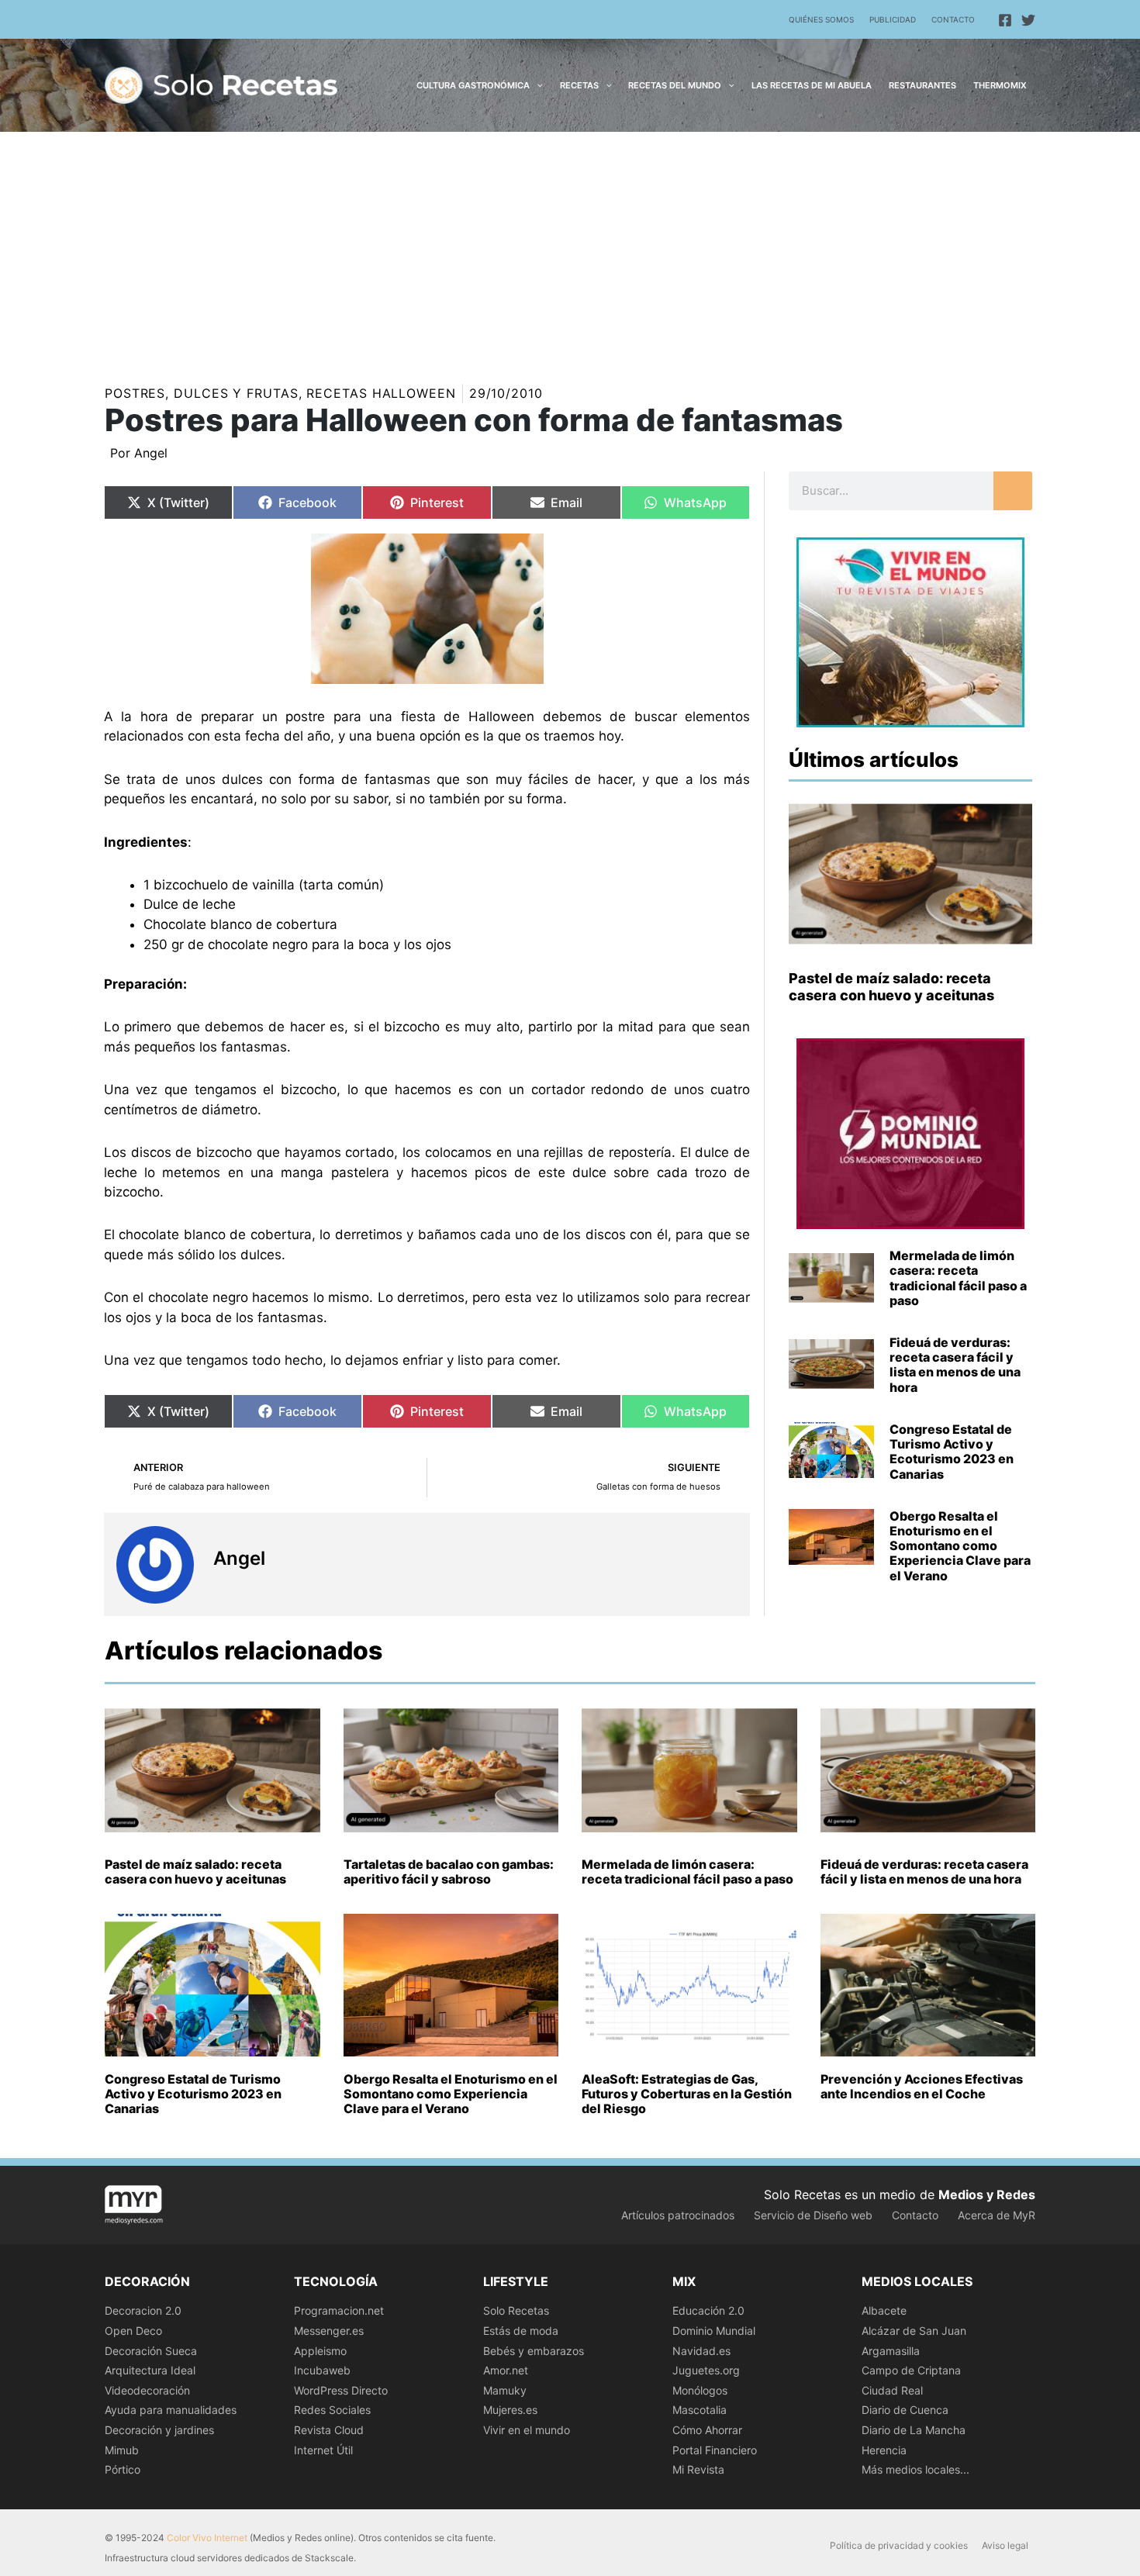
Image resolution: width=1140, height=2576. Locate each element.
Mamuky (505, 2390)
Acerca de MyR (997, 2215)
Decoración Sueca (151, 2351)
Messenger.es (329, 2331)
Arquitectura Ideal (150, 2370)
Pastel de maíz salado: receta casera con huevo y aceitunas (891, 987)
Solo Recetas (516, 2310)
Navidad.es (701, 2351)
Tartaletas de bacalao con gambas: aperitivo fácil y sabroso (449, 1872)
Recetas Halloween (381, 393)
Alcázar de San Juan (914, 2331)
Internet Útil (323, 2450)
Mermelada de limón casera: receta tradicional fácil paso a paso (958, 1278)
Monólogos (700, 2390)
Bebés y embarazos (534, 2351)
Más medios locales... (915, 2469)
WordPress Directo (341, 2390)
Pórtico (123, 2469)
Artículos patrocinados (678, 2215)
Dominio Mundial (714, 2331)
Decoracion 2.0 (143, 2310)
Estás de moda (521, 2331)
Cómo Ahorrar (707, 2430)
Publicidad (893, 19)
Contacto (953, 19)
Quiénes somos (821, 19)
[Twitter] (1028, 20)
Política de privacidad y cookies (899, 2545)
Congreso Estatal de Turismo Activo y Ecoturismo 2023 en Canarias (952, 1452)
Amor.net (506, 2370)
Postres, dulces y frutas (202, 393)
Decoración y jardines (159, 2430)
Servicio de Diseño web (813, 2215)
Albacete (884, 2310)
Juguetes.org (706, 2370)
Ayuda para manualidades (171, 2410)
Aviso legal (1005, 2545)
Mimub (122, 2450)
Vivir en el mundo (527, 2430)
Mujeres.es (510, 2410)
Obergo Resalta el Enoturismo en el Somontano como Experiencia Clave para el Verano (960, 1546)
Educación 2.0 (708, 2310)
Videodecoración (147, 2390)
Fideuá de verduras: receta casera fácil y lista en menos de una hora (955, 1365)
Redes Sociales (332, 2410)
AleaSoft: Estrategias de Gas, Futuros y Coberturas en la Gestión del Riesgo (687, 2094)
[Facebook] (1005, 20)
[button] (536, 85)
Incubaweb (322, 2370)
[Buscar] (1013, 491)
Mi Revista (698, 2469)
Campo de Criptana (911, 2370)
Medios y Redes (987, 2194)
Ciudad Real (892, 2390)
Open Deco (133, 2331)
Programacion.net (339, 2310)
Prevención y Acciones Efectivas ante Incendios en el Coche (922, 2086)
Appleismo (320, 2351)
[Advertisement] (570, 248)
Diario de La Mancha (914, 2430)
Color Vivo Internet (207, 2538)
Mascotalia (700, 2410)
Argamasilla (891, 2351)
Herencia (884, 2450)
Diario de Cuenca (905, 2410)
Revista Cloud (329, 2430)
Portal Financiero (715, 2450)
